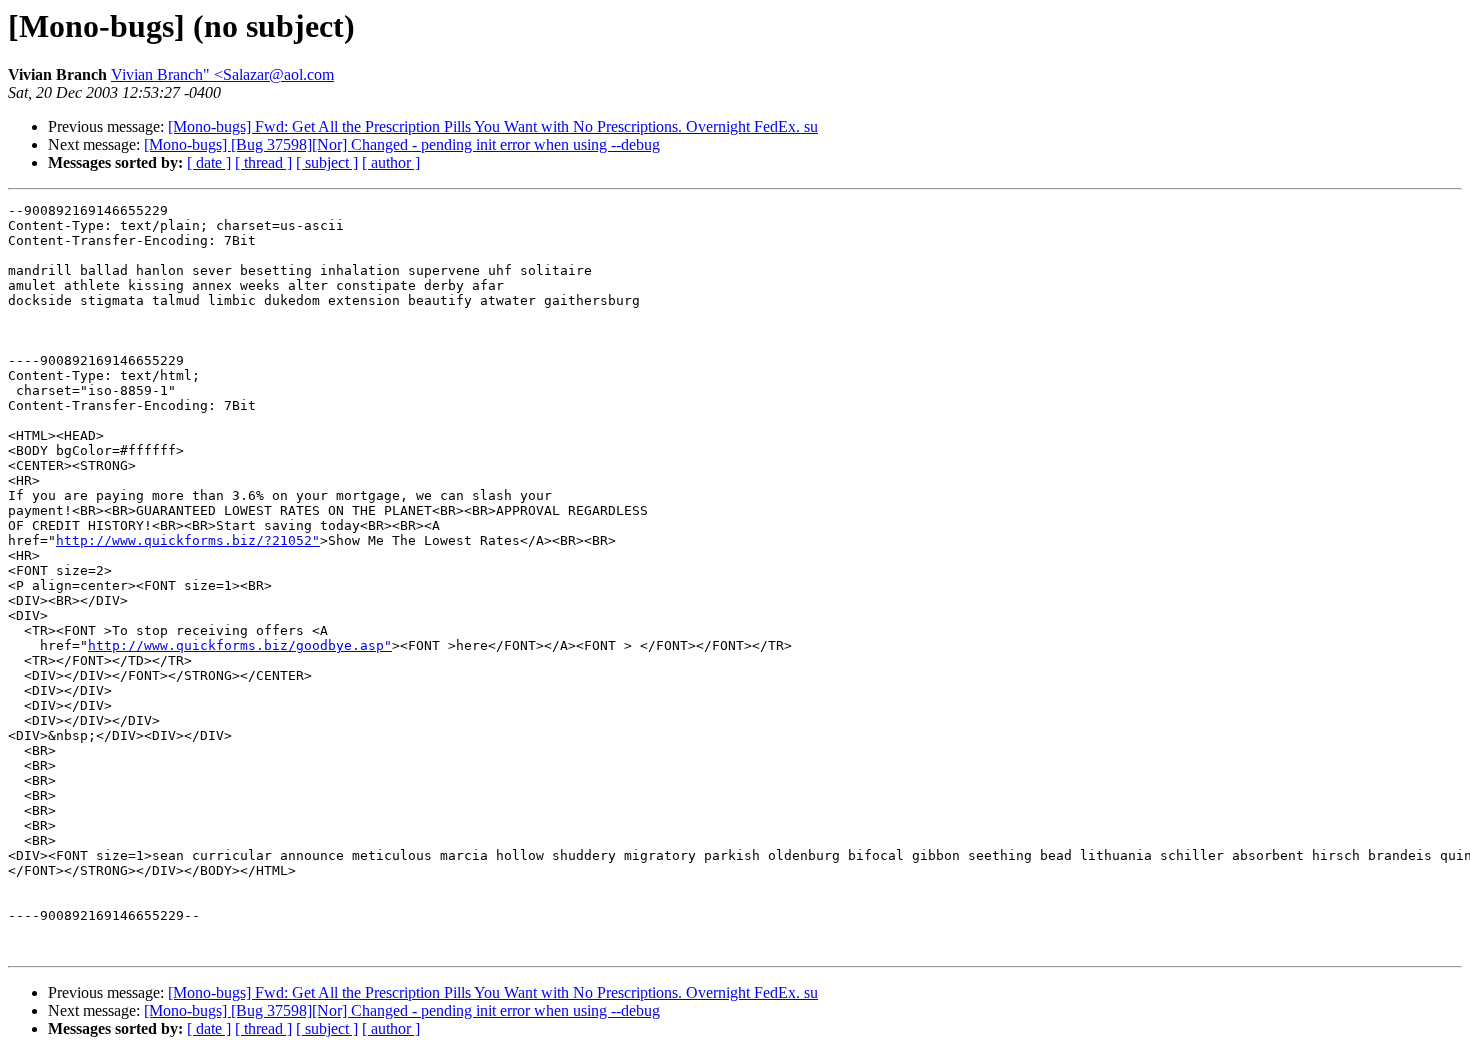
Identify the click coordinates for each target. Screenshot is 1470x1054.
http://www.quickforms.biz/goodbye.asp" (240, 645)
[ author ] (391, 162)
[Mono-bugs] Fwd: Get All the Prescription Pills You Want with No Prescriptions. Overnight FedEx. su (493, 126)
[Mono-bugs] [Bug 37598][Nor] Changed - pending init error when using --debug (402, 144)
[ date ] (209, 162)
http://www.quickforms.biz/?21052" (188, 540)
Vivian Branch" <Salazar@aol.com (222, 74)
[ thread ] (263, 162)
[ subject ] (327, 162)
